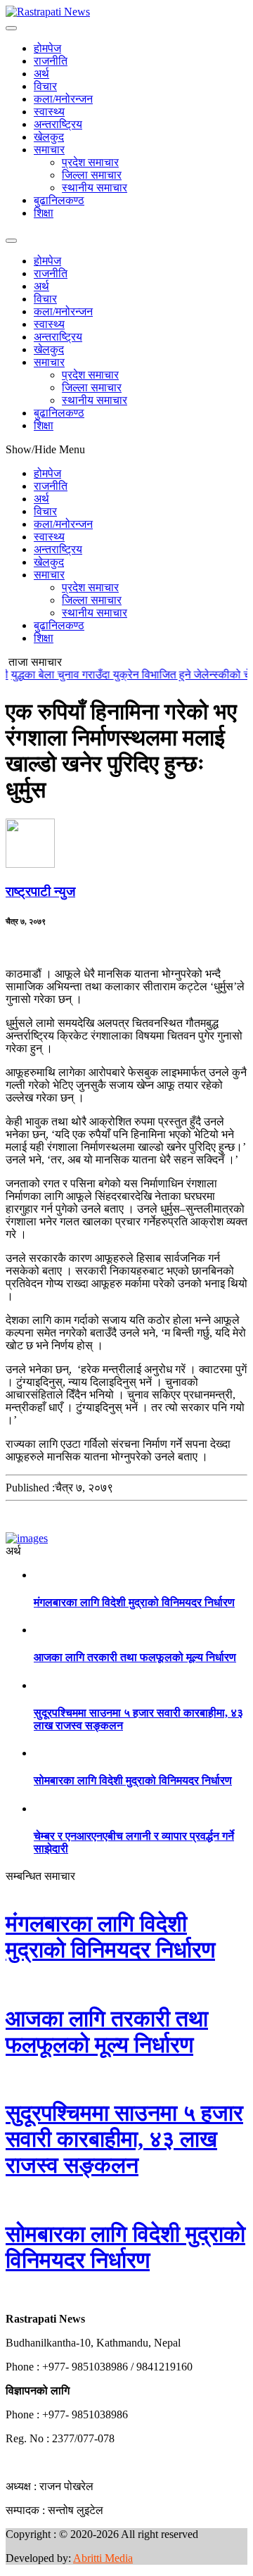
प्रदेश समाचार (90, 162)
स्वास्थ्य (49, 112)
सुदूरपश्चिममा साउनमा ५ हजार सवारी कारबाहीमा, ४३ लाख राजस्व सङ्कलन (124, 2139)
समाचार (49, 150)
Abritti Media (103, 2558)
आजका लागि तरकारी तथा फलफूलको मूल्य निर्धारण (135, 1657)
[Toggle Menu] (11, 28)
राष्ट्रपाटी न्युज (40, 891)
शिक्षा (44, 213)
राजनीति (51, 61)
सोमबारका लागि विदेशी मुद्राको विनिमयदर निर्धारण (133, 1780)
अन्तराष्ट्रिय (58, 124)
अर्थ (41, 74)
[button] (6, 2295)
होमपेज (47, 48)
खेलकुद (49, 137)
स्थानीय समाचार (95, 188)
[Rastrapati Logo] (48, 12)
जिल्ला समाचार (92, 175)
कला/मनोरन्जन (63, 99)
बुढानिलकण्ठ (59, 200)
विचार (45, 86)
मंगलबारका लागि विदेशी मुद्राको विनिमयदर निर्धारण (134, 1602)
